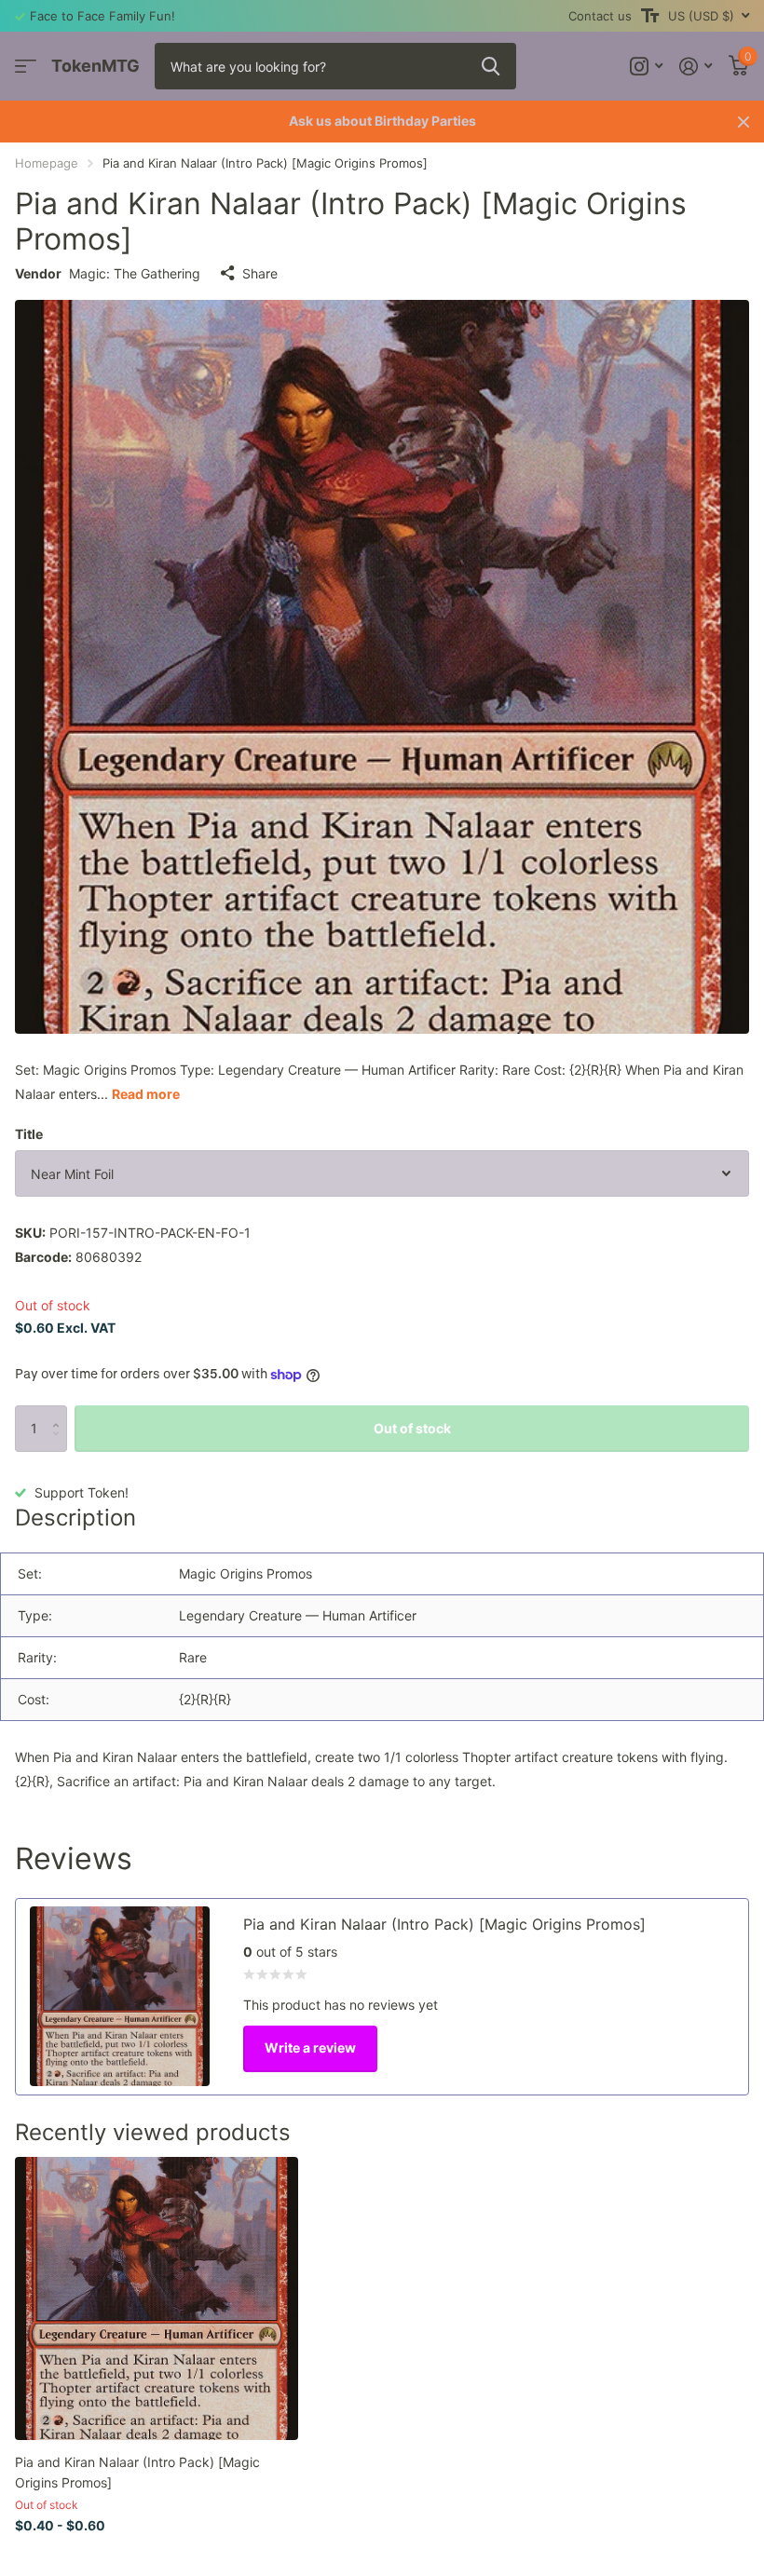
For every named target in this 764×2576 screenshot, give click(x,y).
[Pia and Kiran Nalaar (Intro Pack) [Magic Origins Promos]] (157, 2298)
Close (744, 122)
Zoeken (491, 66)
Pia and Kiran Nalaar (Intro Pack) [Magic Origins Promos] (137, 2472)
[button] (60, 1412)
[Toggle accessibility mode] (650, 16)
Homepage (47, 163)
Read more (146, 1094)
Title (29, 1134)
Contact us (600, 16)
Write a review (310, 2047)
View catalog (26, 67)
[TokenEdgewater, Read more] (646, 67)
